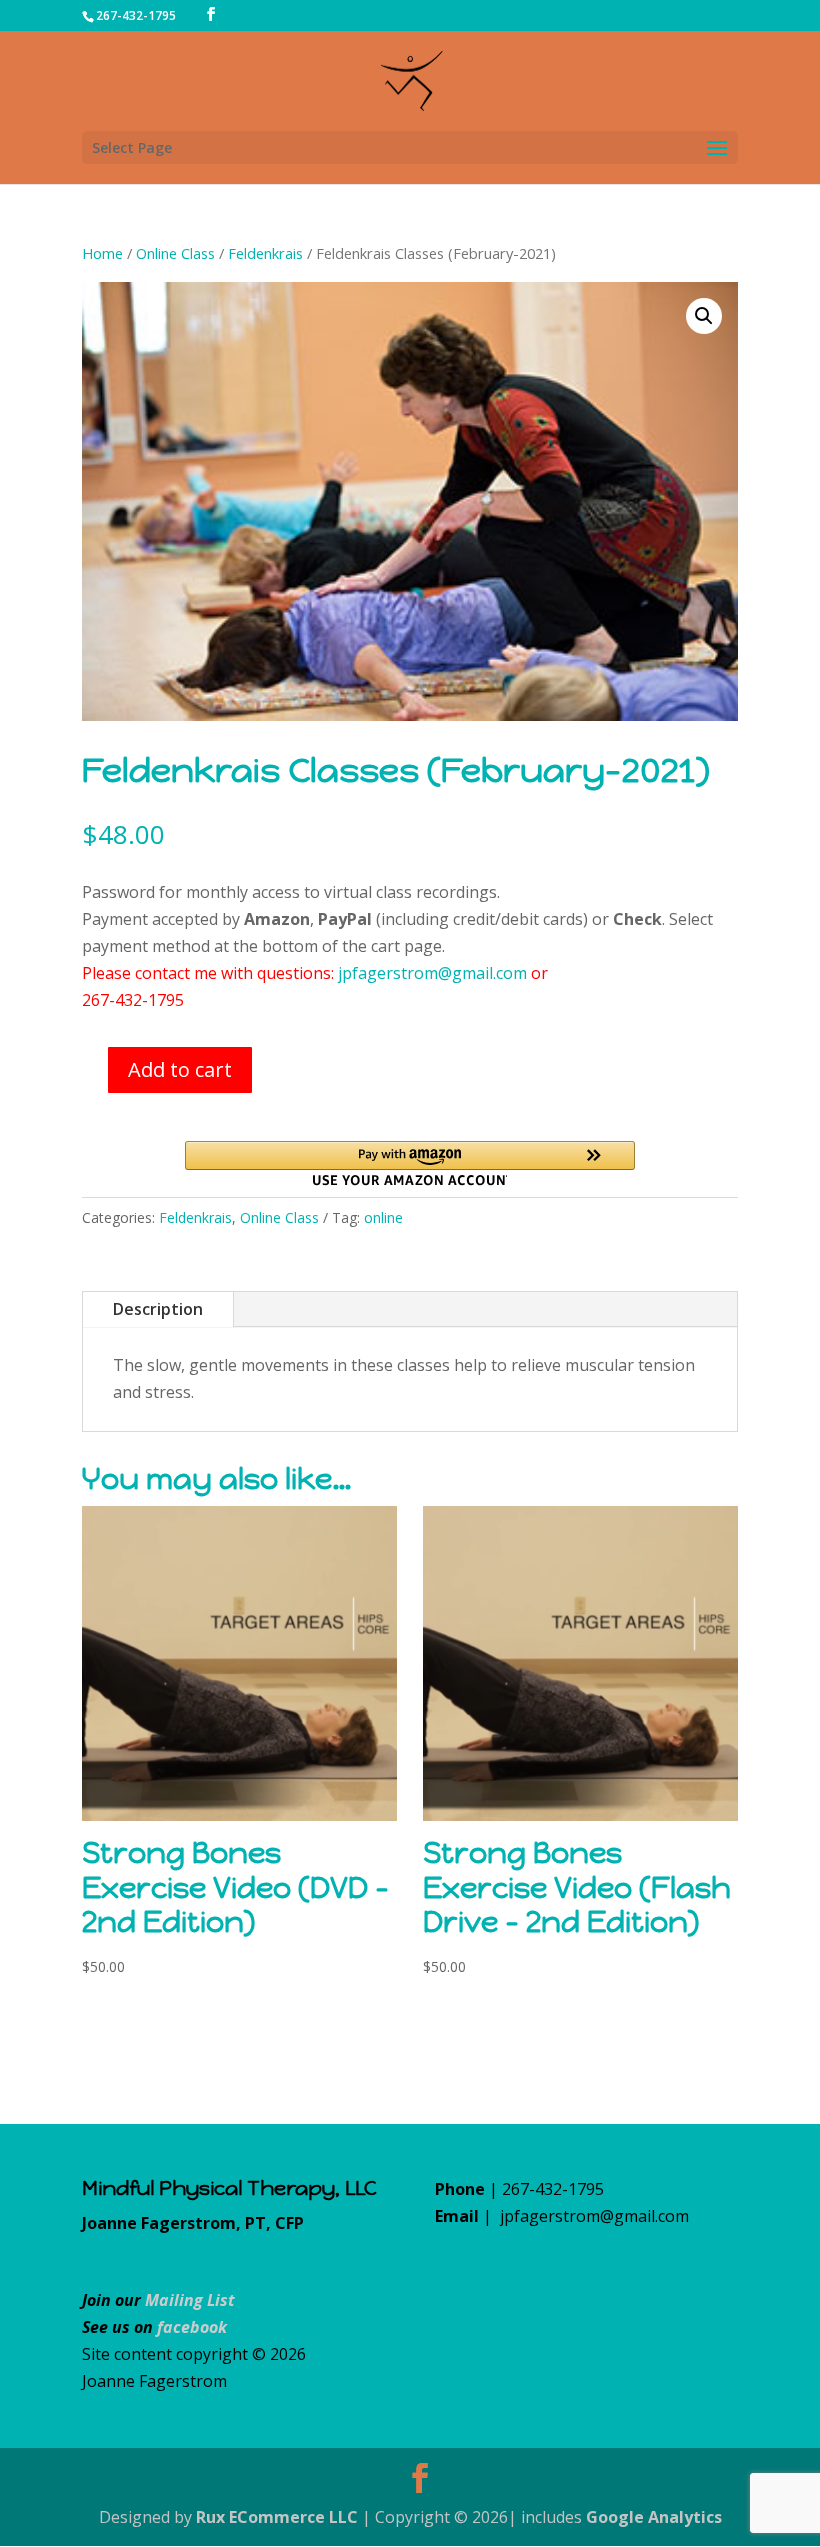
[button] (704, 316)
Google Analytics (654, 2517)
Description (158, 1309)
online (383, 1217)
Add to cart (180, 1069)
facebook (192, 2327)
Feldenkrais (265, 253)
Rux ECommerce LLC (277, 2517)
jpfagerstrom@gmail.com (432, 973)
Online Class (175, 253)
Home (102, 253)
